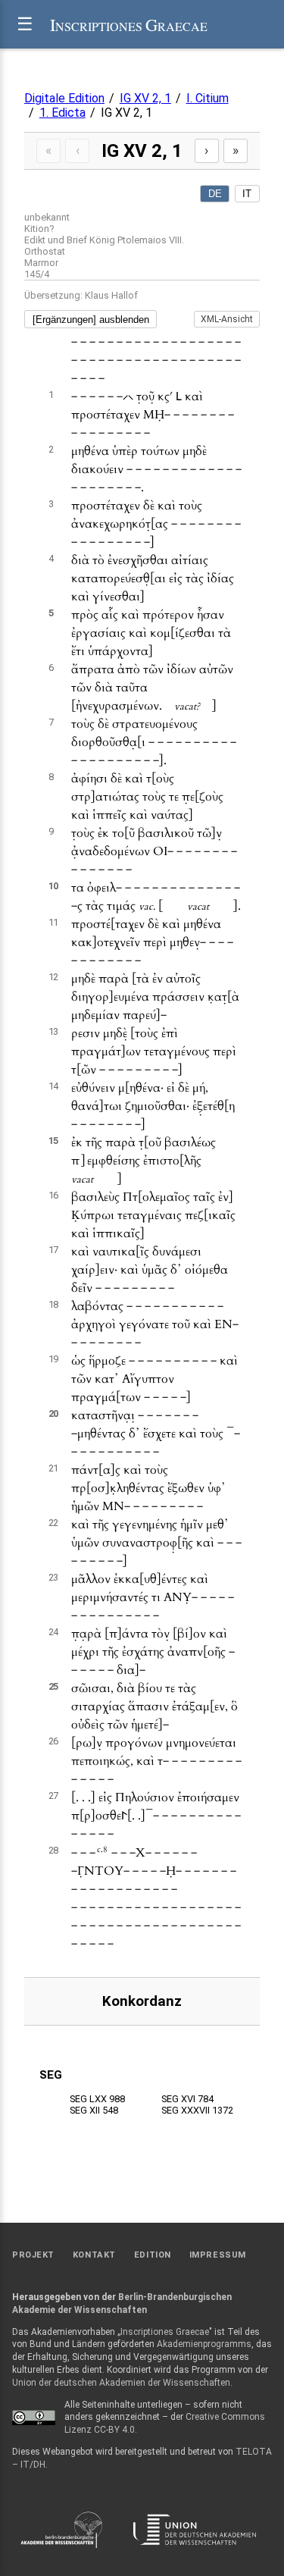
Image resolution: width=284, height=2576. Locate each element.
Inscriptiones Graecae (165, 2332)
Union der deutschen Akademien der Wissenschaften (121, 2383)
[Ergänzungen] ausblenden (91, 320)
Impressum (218, 2255)
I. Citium (208, 98)
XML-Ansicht (227, 319)
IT (247, 194)
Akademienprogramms (204, 2344)
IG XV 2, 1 (145, 98)
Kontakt (94, 2255)
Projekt (33, 2255)
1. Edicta (62, 113)
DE (215, 194)
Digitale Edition (64, 98)
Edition (153, 2255)
